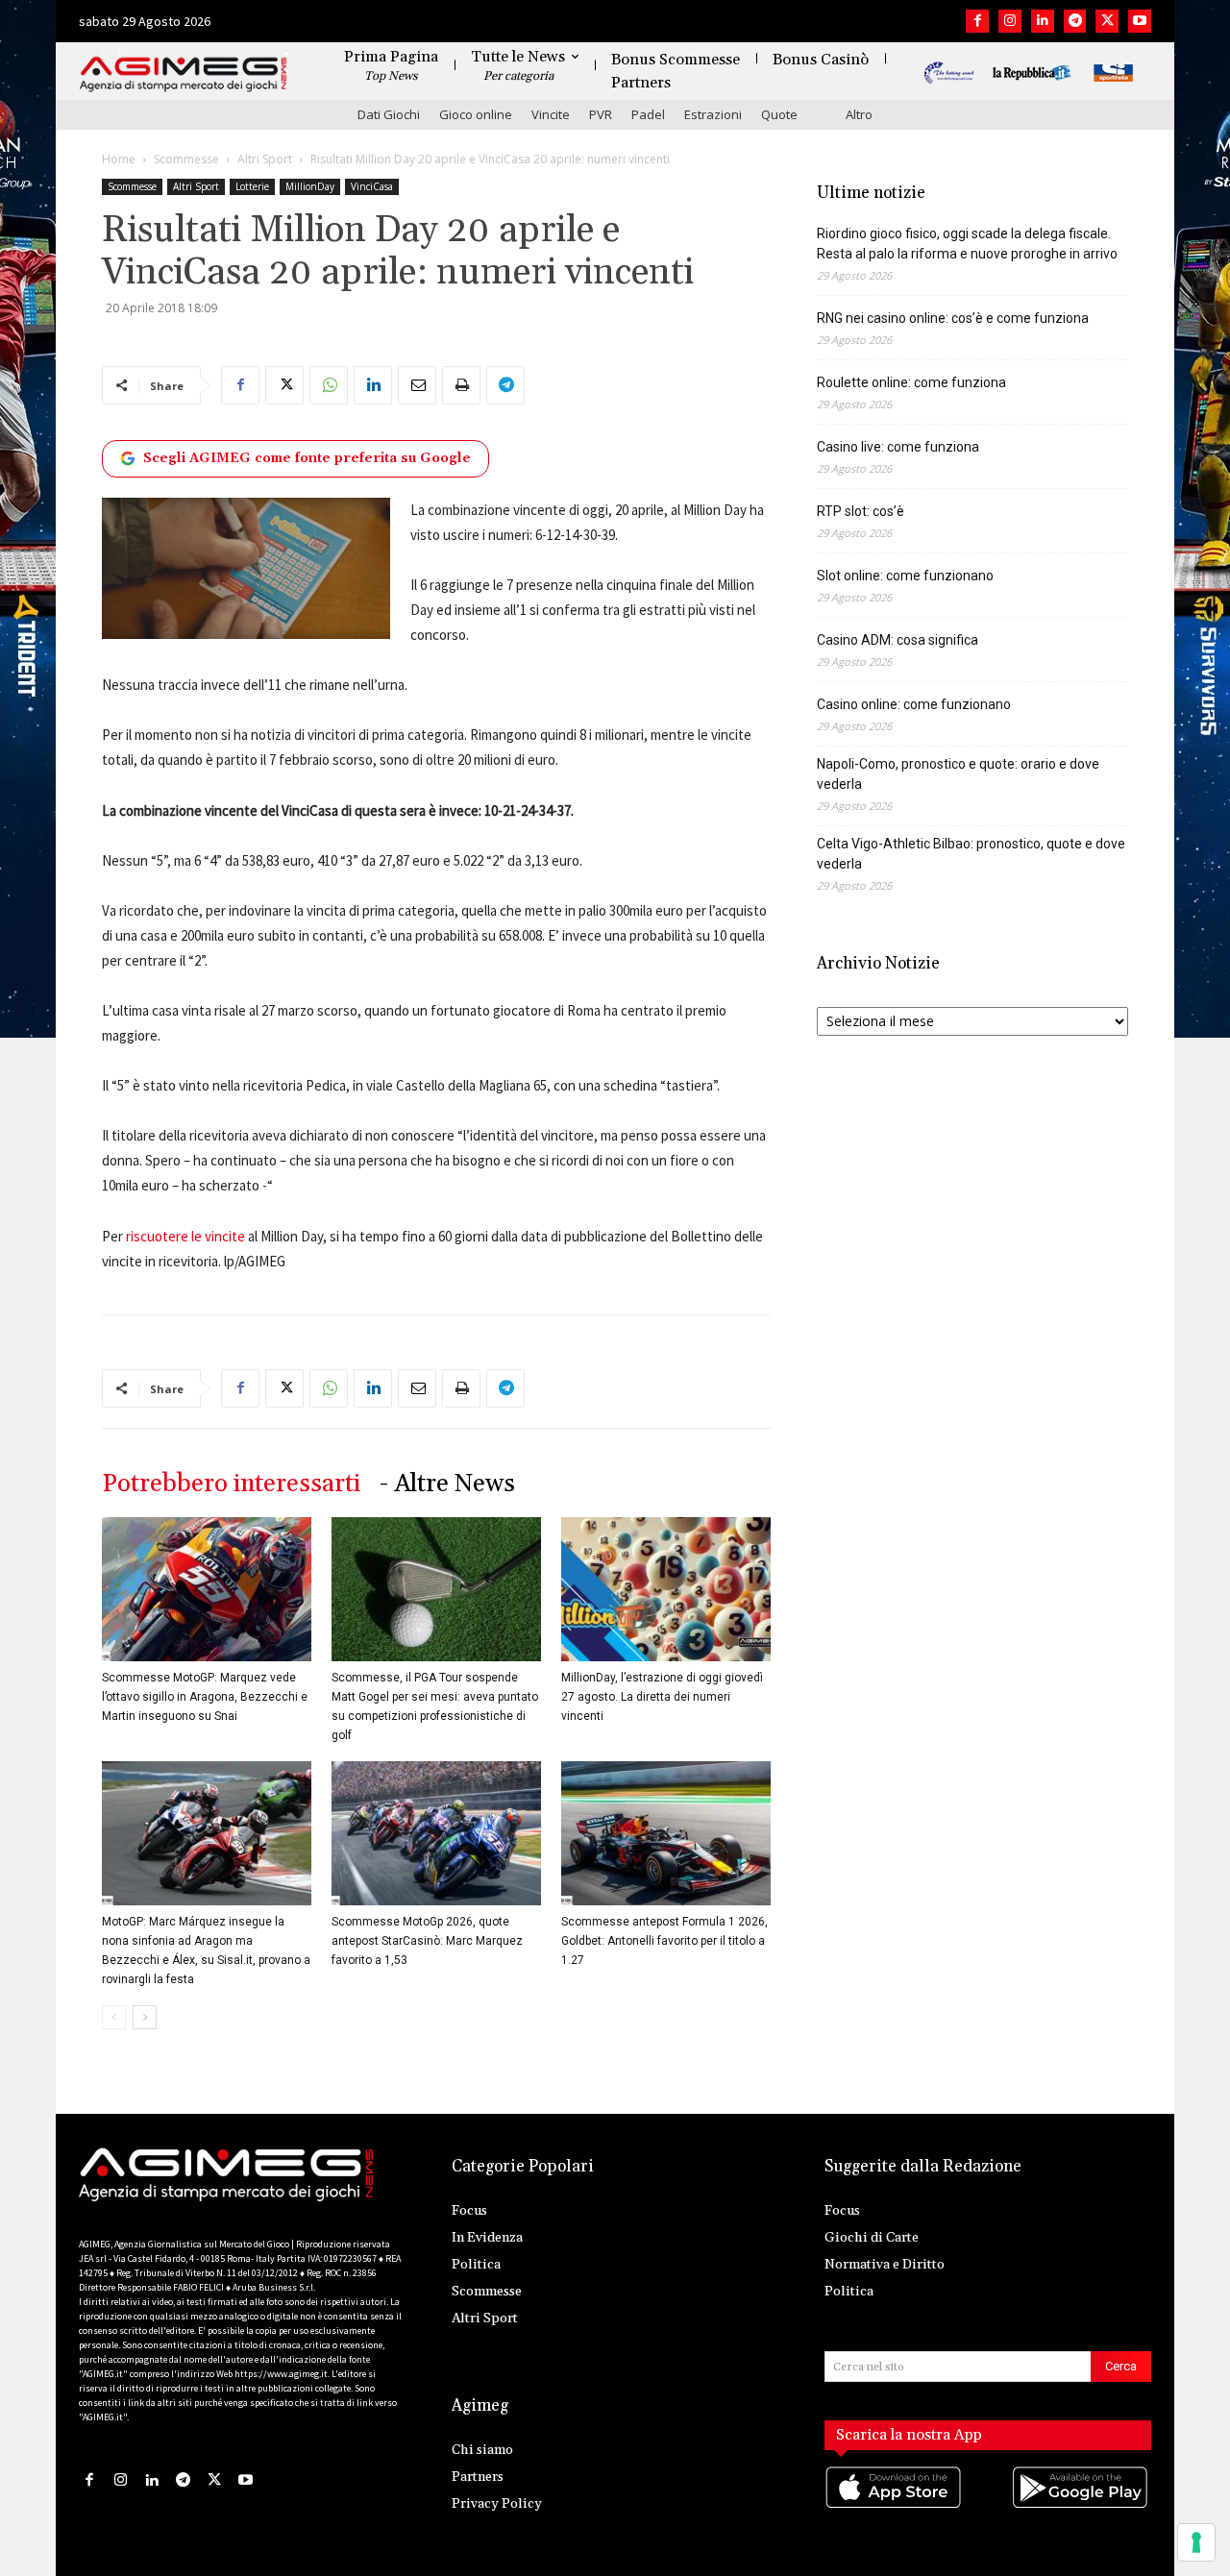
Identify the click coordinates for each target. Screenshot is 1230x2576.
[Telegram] (1075, 21)
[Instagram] (1010, 21)
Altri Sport (265, 159)
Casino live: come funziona (898, 447)
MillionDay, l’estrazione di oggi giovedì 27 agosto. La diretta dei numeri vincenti (662, 1697)
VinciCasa (372, 186)
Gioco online (476, 114)
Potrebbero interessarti (231, 1484)
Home (119, 159)
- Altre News (447, 1484)
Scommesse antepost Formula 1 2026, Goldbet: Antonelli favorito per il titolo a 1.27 (664, 1941)
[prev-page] (114, 2017)
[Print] (461, 385)
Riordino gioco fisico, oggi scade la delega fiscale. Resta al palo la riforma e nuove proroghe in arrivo (967, 244)
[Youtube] (1140, 21)
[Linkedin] (1043, 21)
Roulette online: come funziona (911, 382)
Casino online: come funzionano (914, 704)
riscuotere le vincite (185, 1236)
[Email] (417, 385)
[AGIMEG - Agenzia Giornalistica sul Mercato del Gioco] (184, 74)
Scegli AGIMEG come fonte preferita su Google (307, 458)
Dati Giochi (389, 114)
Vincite (551, 114)
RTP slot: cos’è (861, 511)
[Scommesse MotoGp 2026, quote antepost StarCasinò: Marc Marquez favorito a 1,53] (436, 1833)
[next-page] (145, 2017)
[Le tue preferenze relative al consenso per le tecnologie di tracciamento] (1196, 2542)
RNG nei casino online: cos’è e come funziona (953, 318)
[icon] (895, 2506)
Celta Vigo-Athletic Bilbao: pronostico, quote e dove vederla (971, 854)
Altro (859, 114)
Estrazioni (713, 114)
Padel (648, 114)
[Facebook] (977, 21)
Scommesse (186, 159)
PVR (601, 114)
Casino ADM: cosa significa (898, 640)
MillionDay (310, 186)
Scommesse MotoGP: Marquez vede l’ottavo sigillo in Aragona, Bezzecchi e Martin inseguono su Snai (205, 1697)
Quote (779, 114)
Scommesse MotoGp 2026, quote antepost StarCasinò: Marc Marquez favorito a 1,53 (427, 1941)
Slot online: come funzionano (905, 576)
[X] (1107, 21)
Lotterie (252, 186)
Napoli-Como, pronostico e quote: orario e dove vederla (958, 774)
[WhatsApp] (329, 385)
